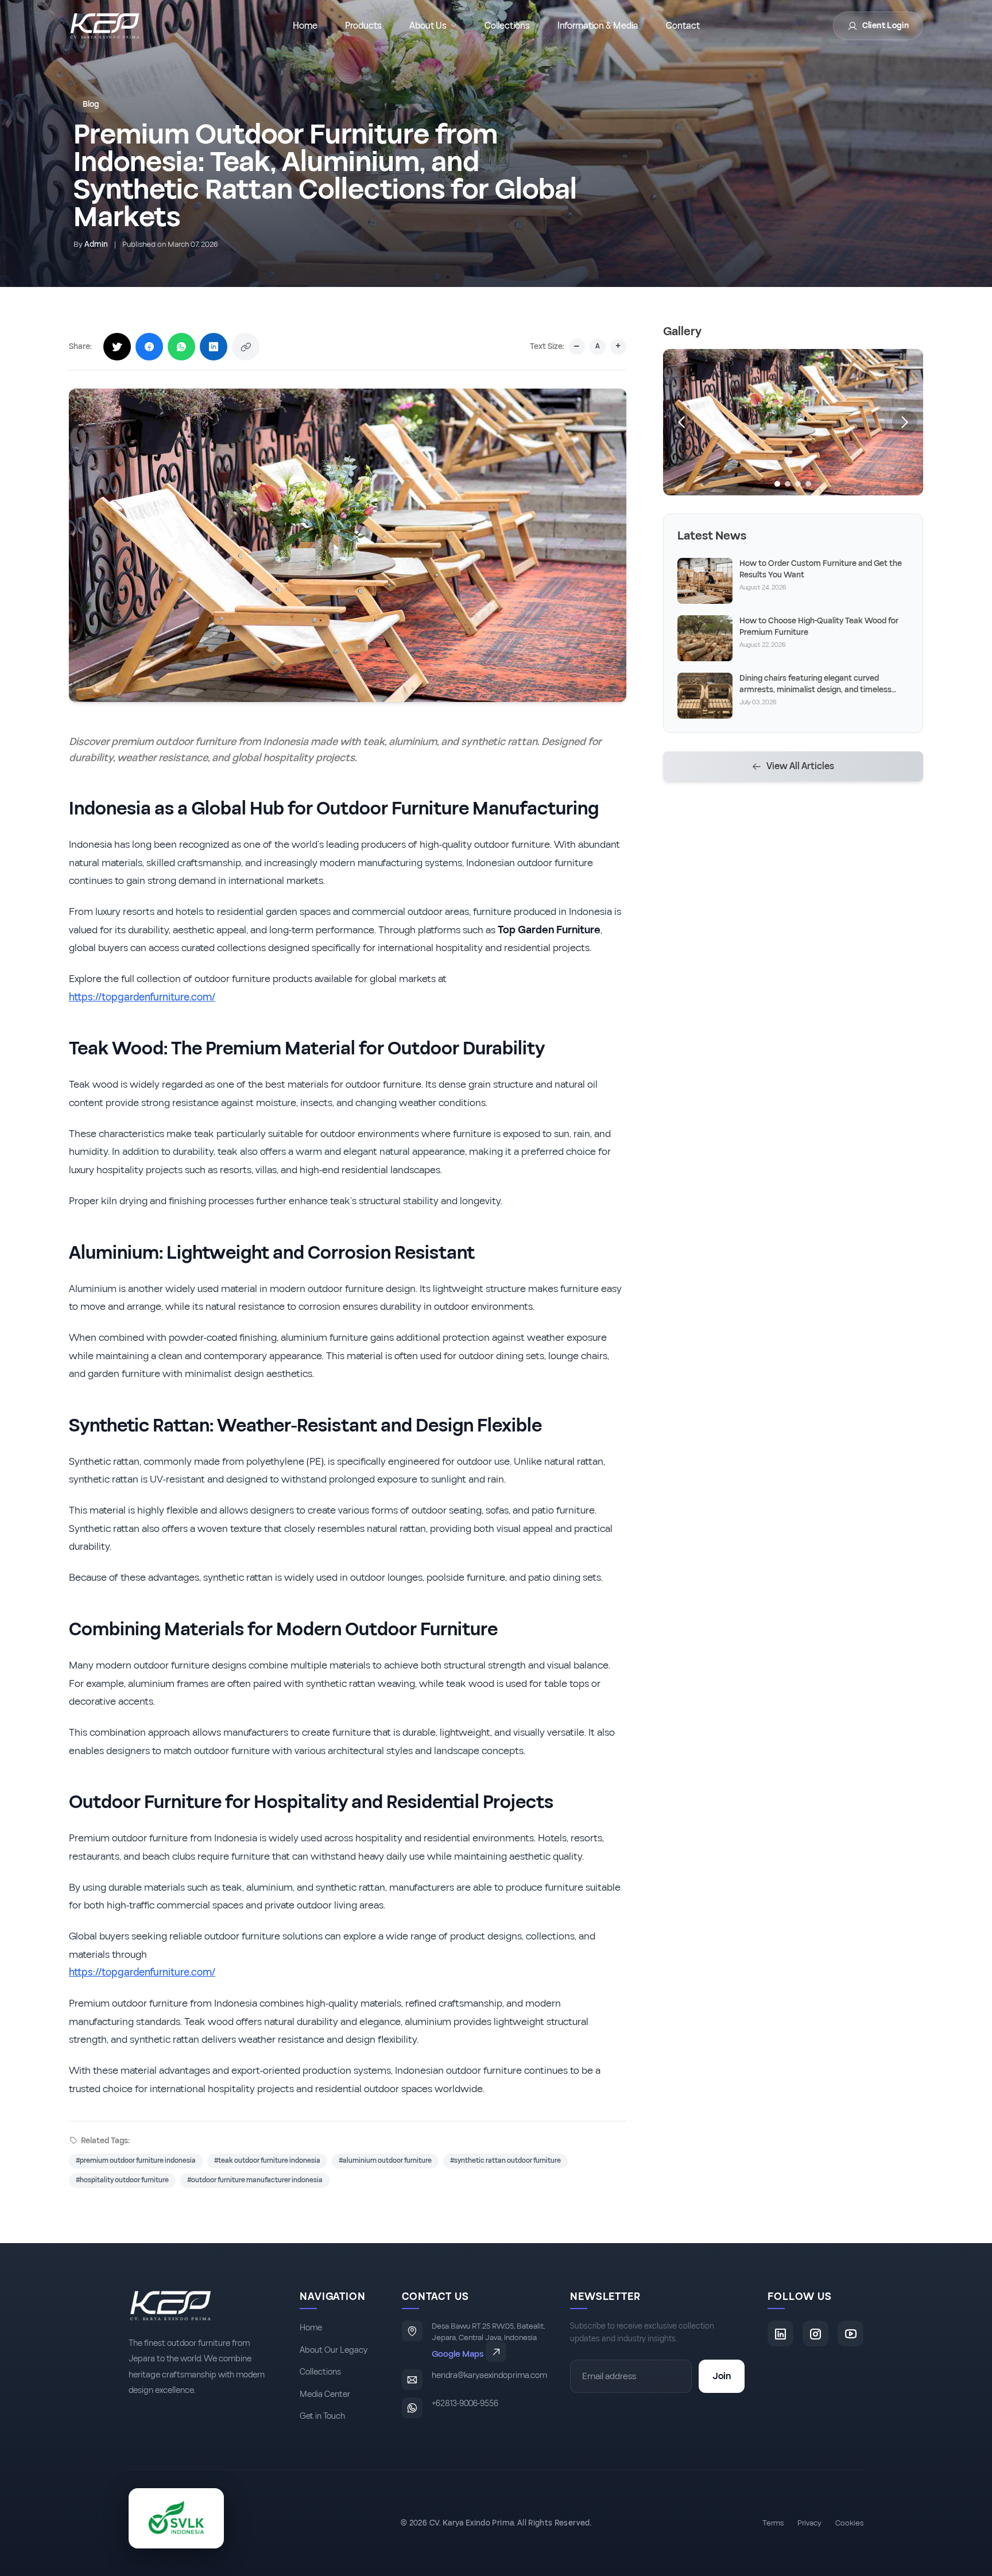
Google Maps (459, 2355)
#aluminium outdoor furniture (385, 2161)
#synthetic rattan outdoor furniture (505, 2161)
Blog (91, 104)
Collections (320, 2373)
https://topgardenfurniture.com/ (142, 997)
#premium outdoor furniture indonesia (136, 2161)
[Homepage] (115, 26)
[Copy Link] (246, 347)
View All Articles (800, 766)
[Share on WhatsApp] (181, 347)
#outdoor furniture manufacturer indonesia (255, 2180)
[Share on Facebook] (149, 347)
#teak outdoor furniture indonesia (267, 2161)
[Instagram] (815, 2334)
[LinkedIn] (780, 2334)
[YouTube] (850, 2334)
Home (311, 2328)
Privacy (809, 2523)
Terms (773, 2523)
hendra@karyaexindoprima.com (489, 2375)
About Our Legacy (334, 2350)
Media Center (325, 2394)
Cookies (849, 2523)
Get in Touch (322, 2416)
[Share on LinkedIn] (214, 347)
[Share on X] (117, 347)
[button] (777, 484)
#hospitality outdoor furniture (122, 2180)
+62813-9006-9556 (465, 2404)
